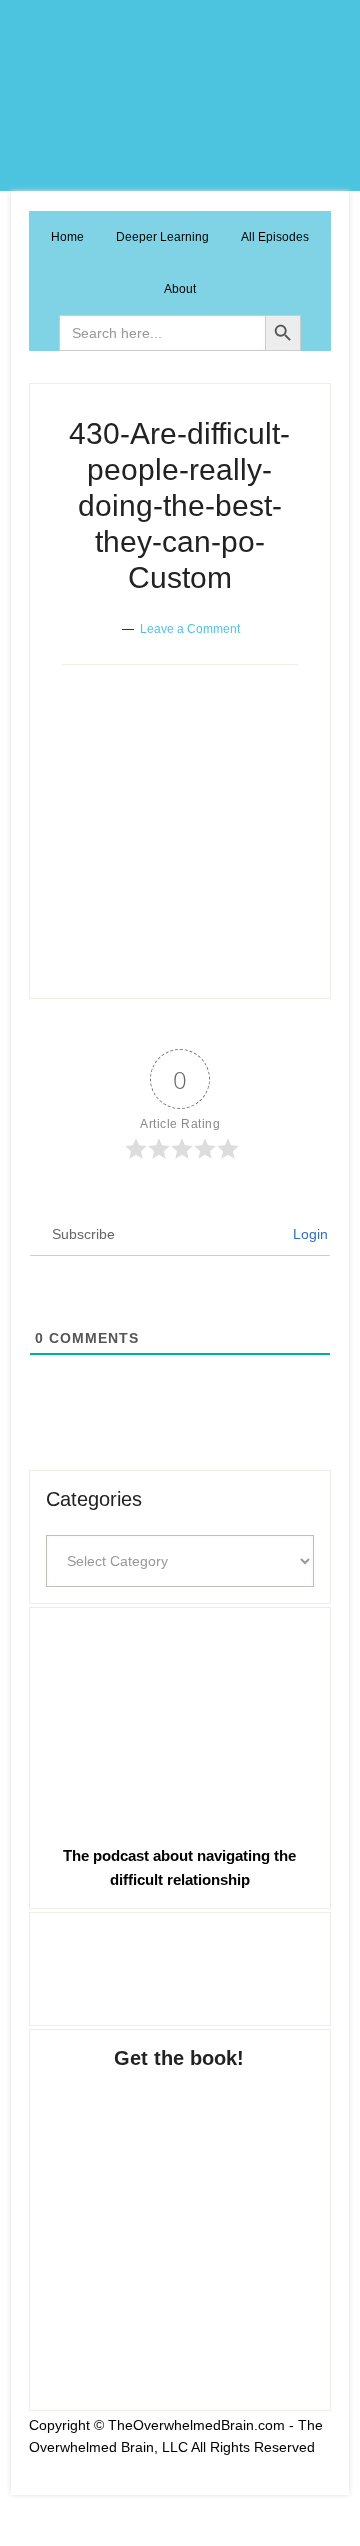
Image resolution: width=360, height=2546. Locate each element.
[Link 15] (180, 1965)
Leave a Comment (190, 629)
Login (308, 1234)
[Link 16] (180, 2220)
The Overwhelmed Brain (180, 95)
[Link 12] (180, 928)
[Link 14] (180, 1722)
